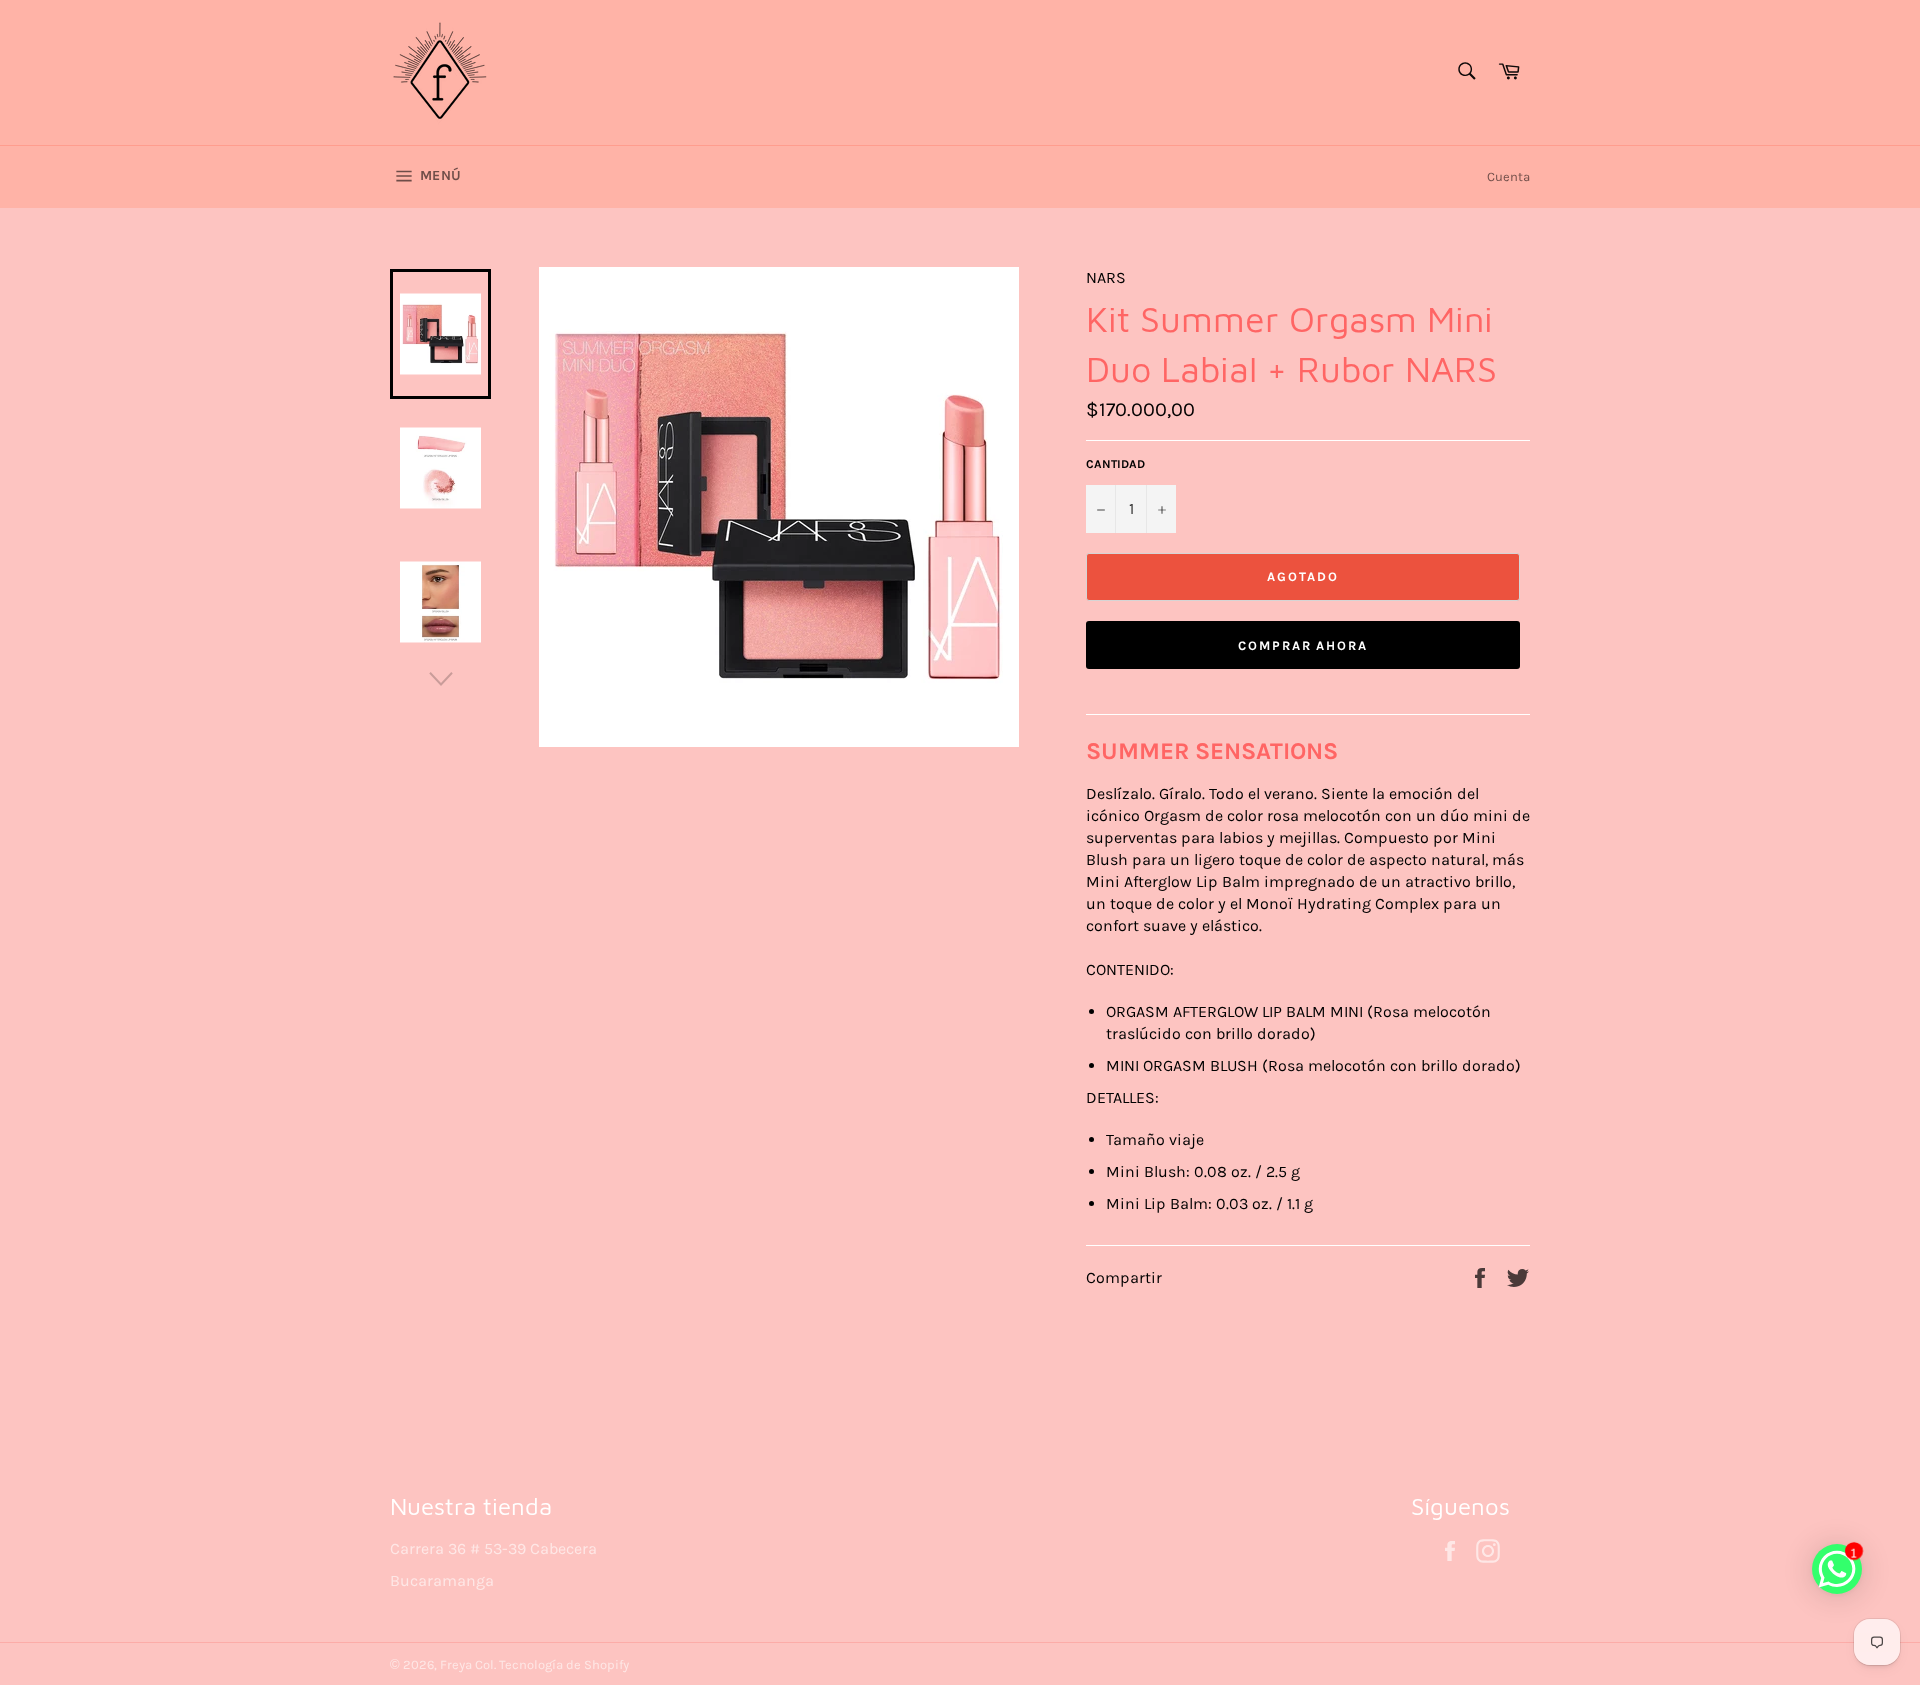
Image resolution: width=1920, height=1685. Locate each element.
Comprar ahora (1303, 645)
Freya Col (467, 1664)
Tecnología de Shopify (564, 1664)
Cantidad (1115, 464)
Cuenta (1508, 176)
